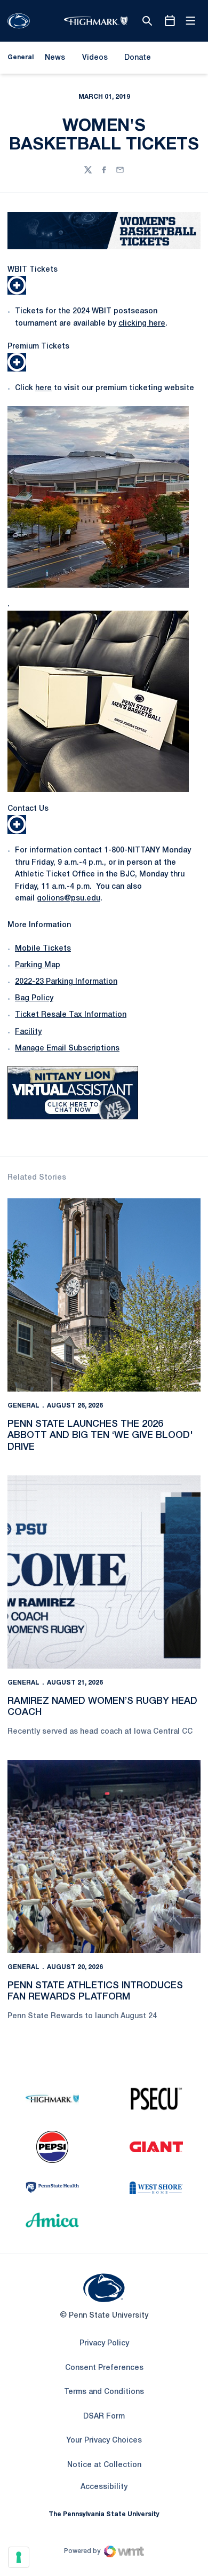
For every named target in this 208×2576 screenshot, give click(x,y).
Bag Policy (34, 998)
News (55, 58)
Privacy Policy (104, 2344)
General (23, 1406)
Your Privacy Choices (104, 2441)
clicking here (142, 324)
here (43, 388)
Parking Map (38, 965)
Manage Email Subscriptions (67, 1049)
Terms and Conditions (104, 2392)
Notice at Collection (104, 2465)
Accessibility (104, 2487)
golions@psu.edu (69, 899)
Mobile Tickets (43, 949)
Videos (95, 58)
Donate (137, 60)
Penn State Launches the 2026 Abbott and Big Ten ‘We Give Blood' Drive (100, 1436)
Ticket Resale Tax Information (71, 1015)
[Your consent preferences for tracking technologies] (19, 2557)
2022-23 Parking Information (66, 982)
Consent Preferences (104, 2368)
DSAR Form (104, 2417)
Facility (28, 1032)
